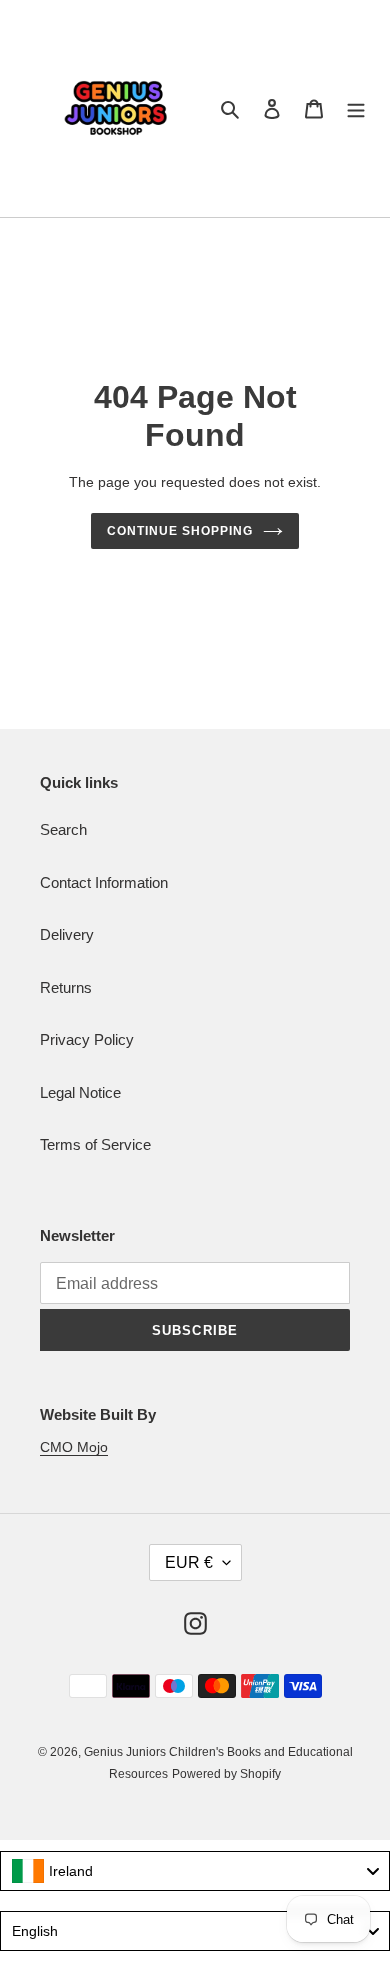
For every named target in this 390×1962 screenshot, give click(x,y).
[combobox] (195, 1871)
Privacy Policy (87, 1039)
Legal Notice (80, 1092)
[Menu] (356, 108)
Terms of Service (95, 1144)
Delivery (67, 934)
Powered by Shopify (226, 1774)
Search (63, 829)
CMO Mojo (74, 1447)
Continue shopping (180, 531)
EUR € (189, 1562)
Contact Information (104, 882)
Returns (66, 987)
